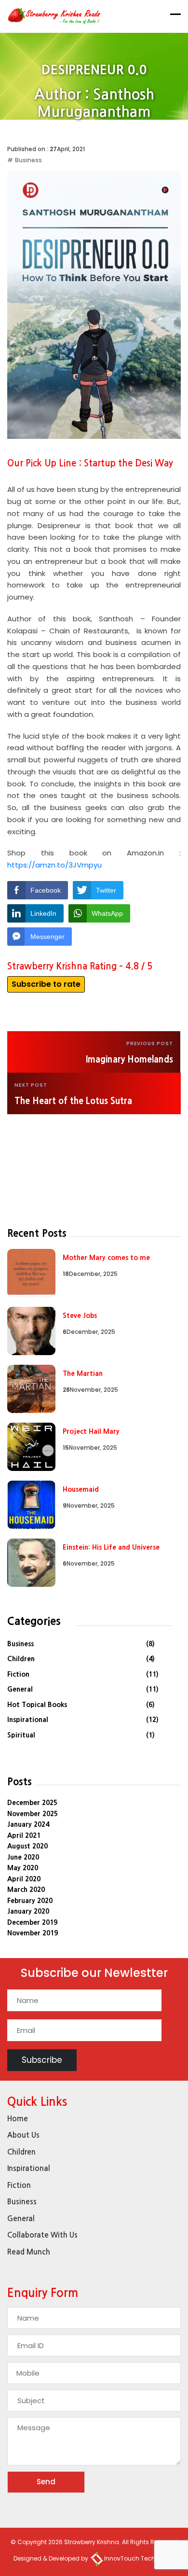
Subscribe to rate (46, 984)
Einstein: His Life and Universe (111, 1547)
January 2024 (28, 1824)
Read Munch (29, 2252)
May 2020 (23, 1868)
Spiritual (21, 1735)
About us (23, 2135)
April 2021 (24, 1835)
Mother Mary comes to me (106, 1258)
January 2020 (28, 1911)
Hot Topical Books (37, 1705)
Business (28, 160)
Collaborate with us (42, 2235)
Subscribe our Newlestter (94, 1974)
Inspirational (28, 1720)
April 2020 (24, 1879)
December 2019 (32, 1922)
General (20, 1689)
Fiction (18, 1674)
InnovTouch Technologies (142, 2558)
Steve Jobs (80, 1316)
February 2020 (30, 1901)
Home (98, 130)
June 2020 (23, 1857)
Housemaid (81, 1489)
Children (21, 1659)
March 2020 (26, 1890)
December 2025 (32, 1803)
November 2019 (33, 1933)
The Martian (83, 1373)
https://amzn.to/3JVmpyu (54, 865)
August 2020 (27, 1846)
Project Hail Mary (91, 1431)
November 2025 (33, 1814)
